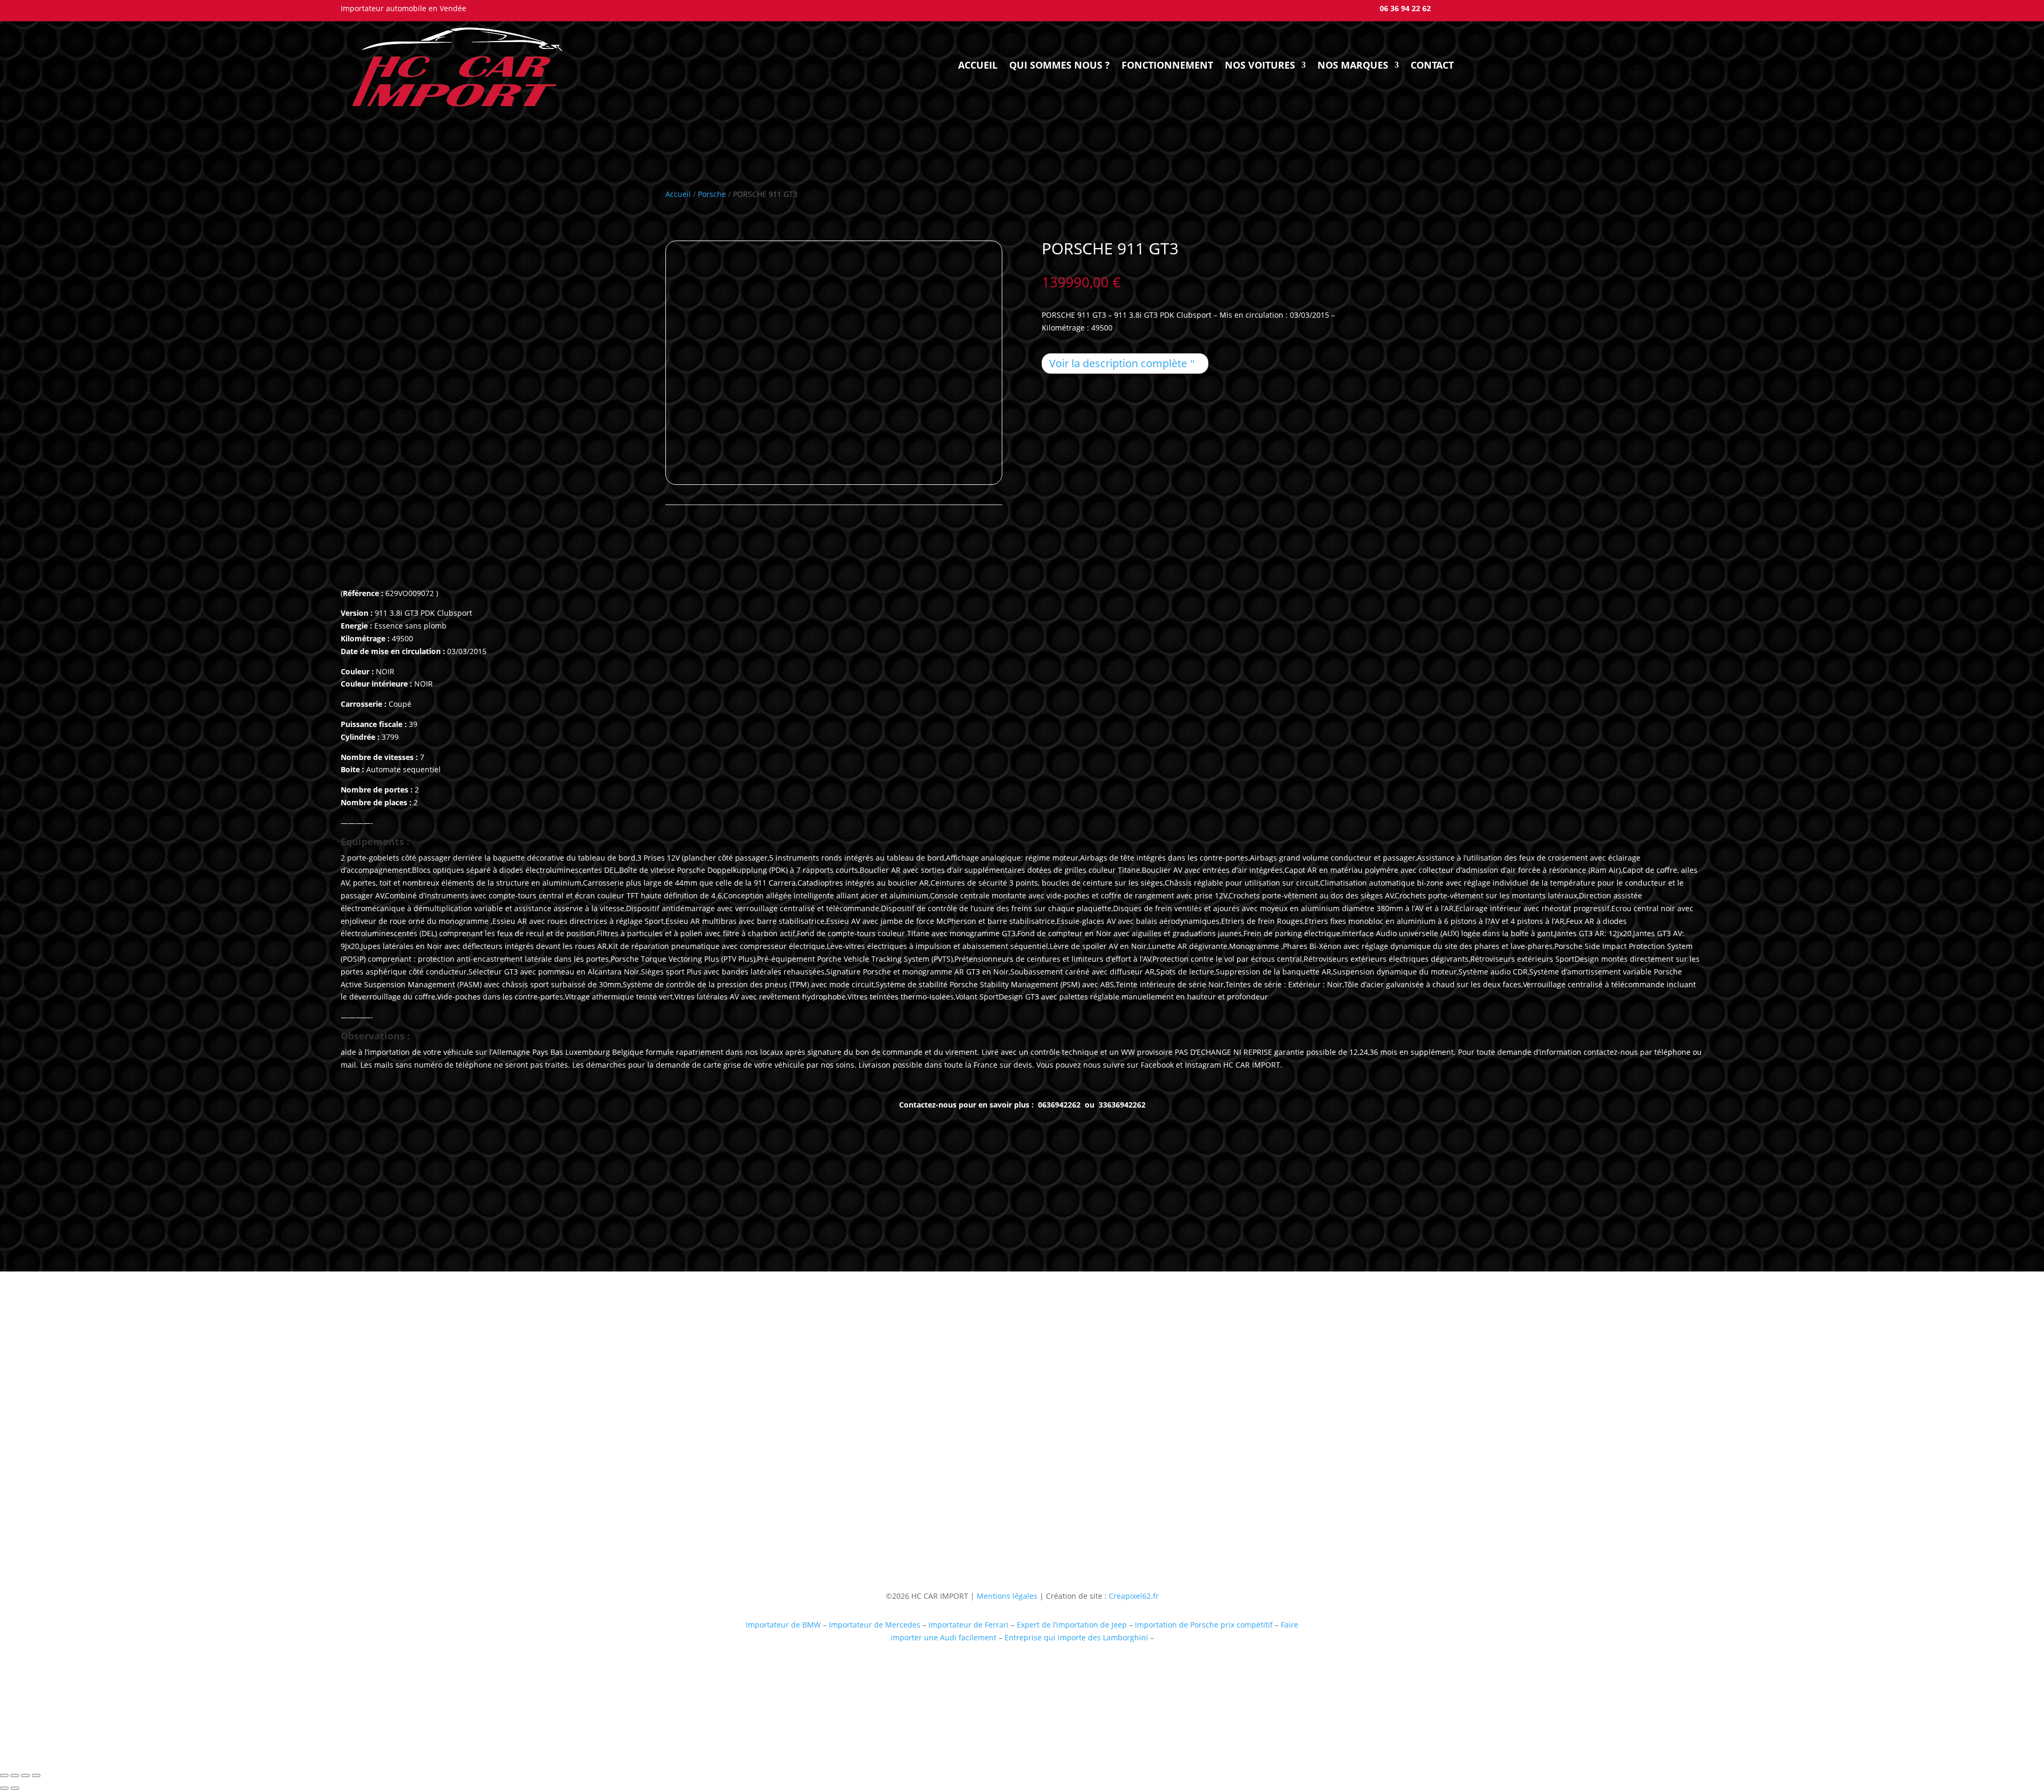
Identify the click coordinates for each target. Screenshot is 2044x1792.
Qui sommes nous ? (1060, 65)
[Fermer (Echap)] (36, 1776)
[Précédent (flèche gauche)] (4, 1788)
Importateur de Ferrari (969, 1625)
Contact (1432, 65)
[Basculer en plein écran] (15, 1776)
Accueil (978, 65)
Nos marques (1353, 65)
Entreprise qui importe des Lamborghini (1076, 1637)
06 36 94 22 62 (1405, 8)
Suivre (1183, 1475)
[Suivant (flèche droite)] (15, 1788)
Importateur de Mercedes (875, 1625)
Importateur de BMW (783, 1625)
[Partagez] (26, 1776)
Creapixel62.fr (1134, 1596)
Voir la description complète (1118, 363)
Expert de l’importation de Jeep (1072, 1625)
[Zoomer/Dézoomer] (4, 1776)
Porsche (712, 194)
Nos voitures (1260, 65)
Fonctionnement (1167, 65)
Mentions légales (1006, 1596)
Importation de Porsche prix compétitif (1204, 1625)
